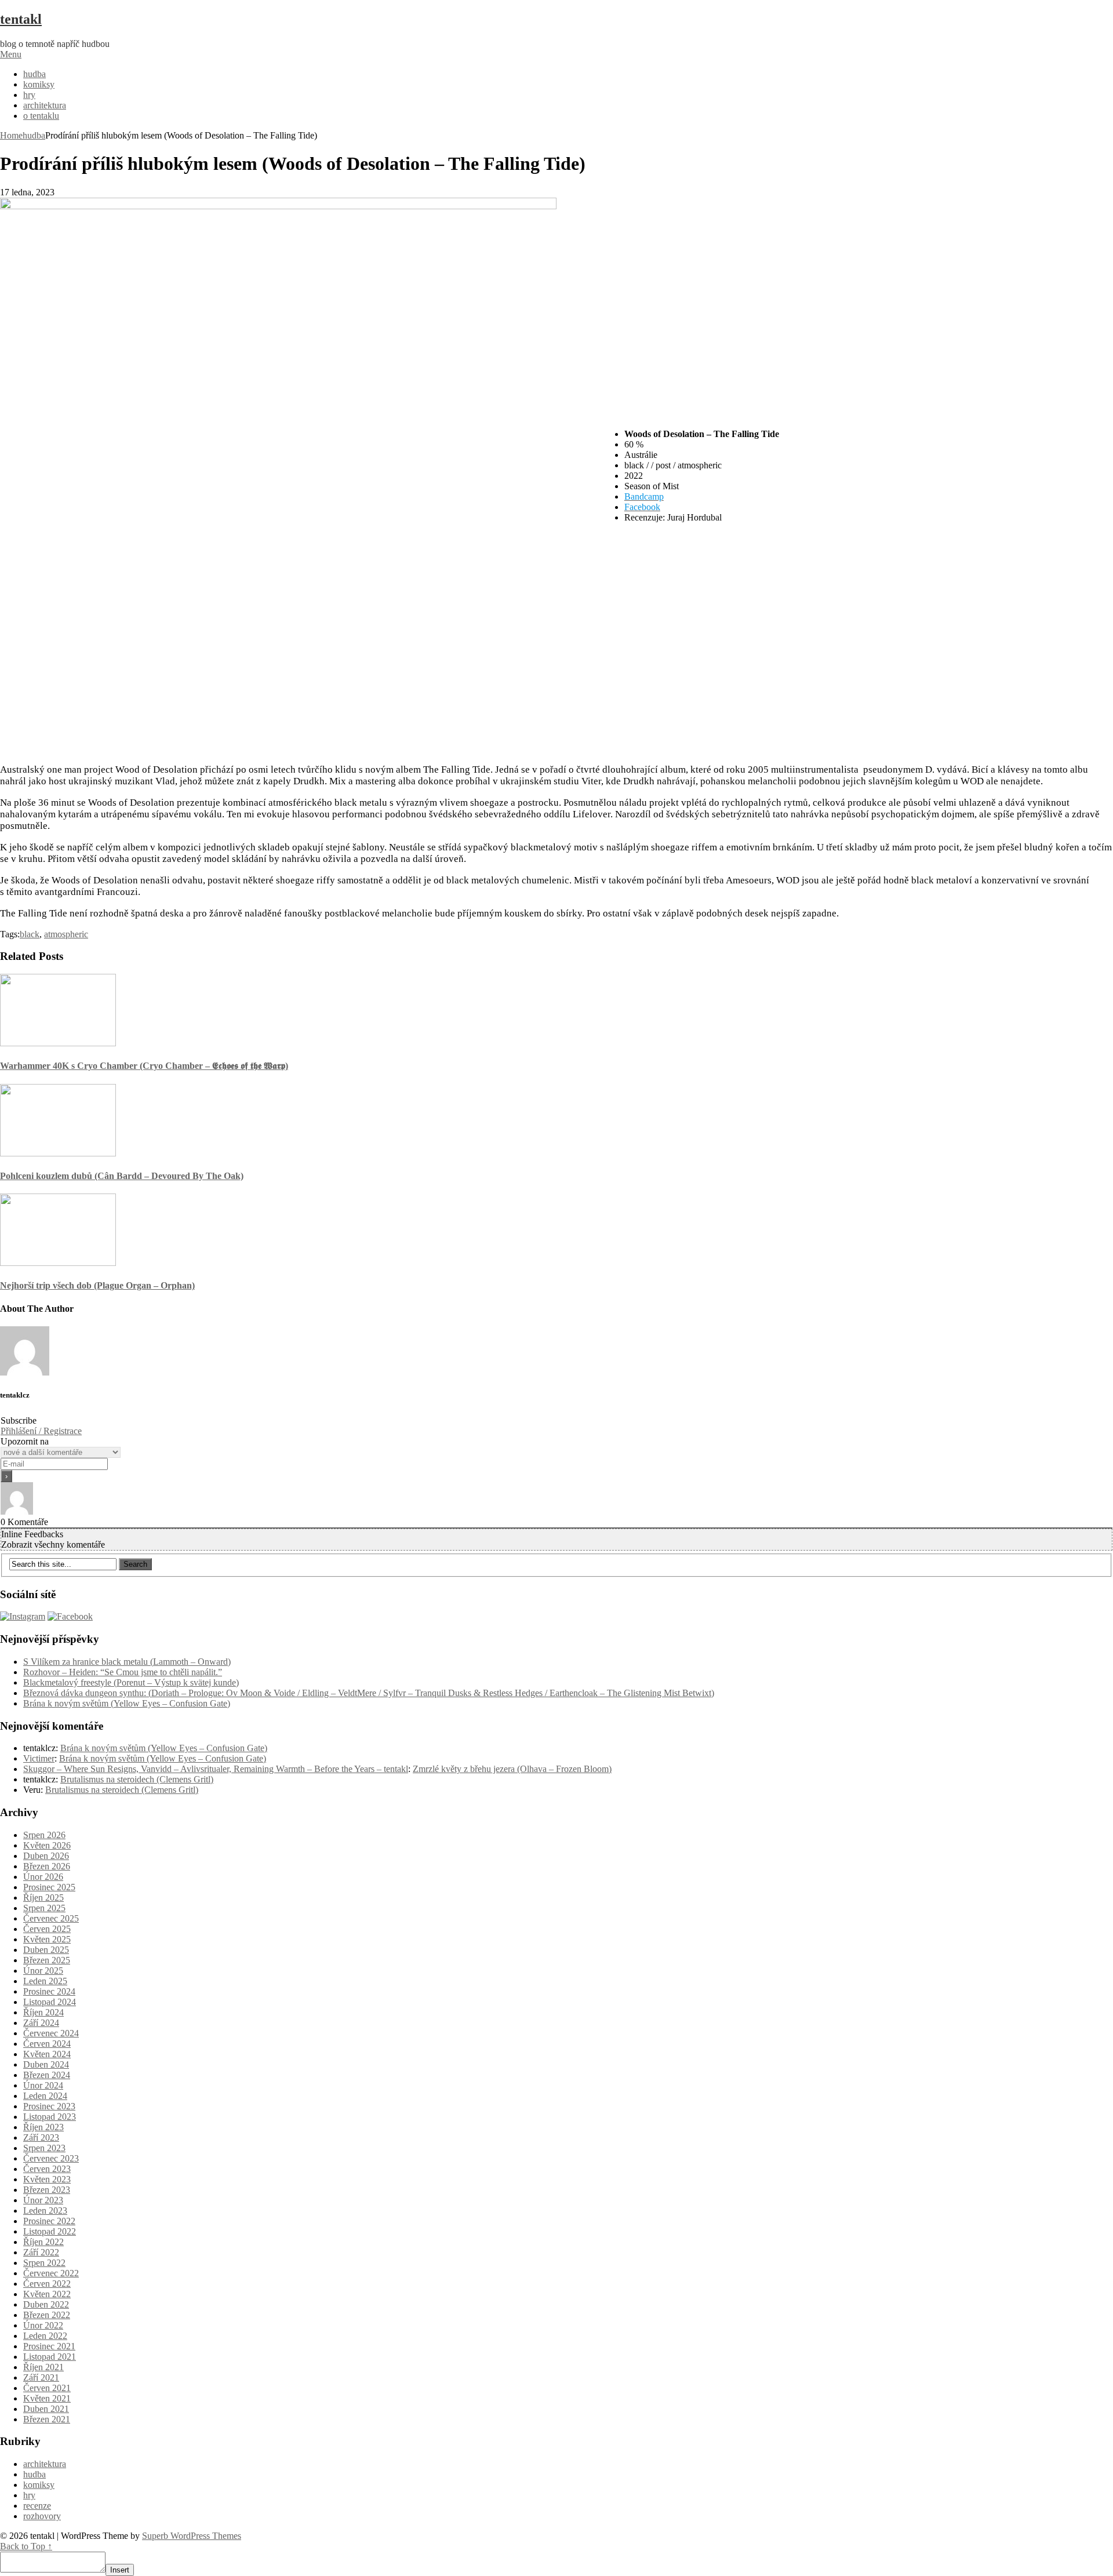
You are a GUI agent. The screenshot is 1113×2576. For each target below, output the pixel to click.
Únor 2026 (43, 1877)
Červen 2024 (47, 2044)
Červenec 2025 (51, 1918)
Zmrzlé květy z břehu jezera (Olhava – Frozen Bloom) (512, 1769)
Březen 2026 (47, 1866)
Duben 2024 (46, 2064)
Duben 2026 (46, 1856)
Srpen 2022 (44, 2263)
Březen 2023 (47, 2190)
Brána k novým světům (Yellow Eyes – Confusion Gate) (127, 1703)
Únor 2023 (43, 2200)
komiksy (39, 84)
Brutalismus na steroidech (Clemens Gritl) (137, 1779)
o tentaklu (41, 116)
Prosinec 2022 (49, 2221)
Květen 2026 (47, 1845)
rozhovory (42, 2516)
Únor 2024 (43, 2085)
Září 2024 (41, 2023)
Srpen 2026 (44, 1835)
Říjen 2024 (43, 2012)
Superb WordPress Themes (192, 2536)
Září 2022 (41, 2252)
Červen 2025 (47, 1929)
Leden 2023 (45, 2211)
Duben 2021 (46, 2409)
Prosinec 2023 (49, 2106)
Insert (120, 2570)
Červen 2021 (47, 2388)
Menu (11, 54)
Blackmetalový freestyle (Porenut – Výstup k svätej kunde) (131, 1682)
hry (29, 95)
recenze (37, 2506)
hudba (34, 74)
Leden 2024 (45, 2096)
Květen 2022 (47, 2294)
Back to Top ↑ (26, 2546)
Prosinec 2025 (49, 1887)
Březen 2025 (47, 1960)
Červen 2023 (47, 2169)
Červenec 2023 (51, 2158)
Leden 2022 (45, 2336)
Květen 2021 (47, 2398)
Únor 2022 (43, 2325)
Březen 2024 (47, 2075)
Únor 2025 (43, 1971)
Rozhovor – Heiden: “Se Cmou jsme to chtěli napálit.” (123, 1672)
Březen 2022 (47, 2315)
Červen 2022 (47, 2284)
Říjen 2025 (43, 1898)
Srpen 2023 (44, 2148)
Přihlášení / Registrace (41, 1431)
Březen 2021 (47, 2419)
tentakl (21, 19)
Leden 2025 (45, 1981)
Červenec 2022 (51, 2273)
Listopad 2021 (50, 2357)
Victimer (39, 1758)
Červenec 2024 (51, 2033)
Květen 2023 (47, 2179)
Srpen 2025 (44, 1908)
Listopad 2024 (50, 2002)
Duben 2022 (46, 2304)
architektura (45, 105)
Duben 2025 (46, 1950)
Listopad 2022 (50, 2231)
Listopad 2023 (50, 2117)
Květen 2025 (47, 1939)
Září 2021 (41, 2377)
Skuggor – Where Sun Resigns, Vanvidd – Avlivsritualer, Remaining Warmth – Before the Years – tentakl (216, 1769)
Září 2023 (41, 2137)
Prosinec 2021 (49, 2346)
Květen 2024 (47, 2054)
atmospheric (66, 934)
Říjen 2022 (43, 2242)
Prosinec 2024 (49, 1991)
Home (11, 135)
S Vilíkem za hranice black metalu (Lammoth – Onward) (127, 1662)
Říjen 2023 (43, 2127)
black (30, 934)
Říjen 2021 (43, 2367)
